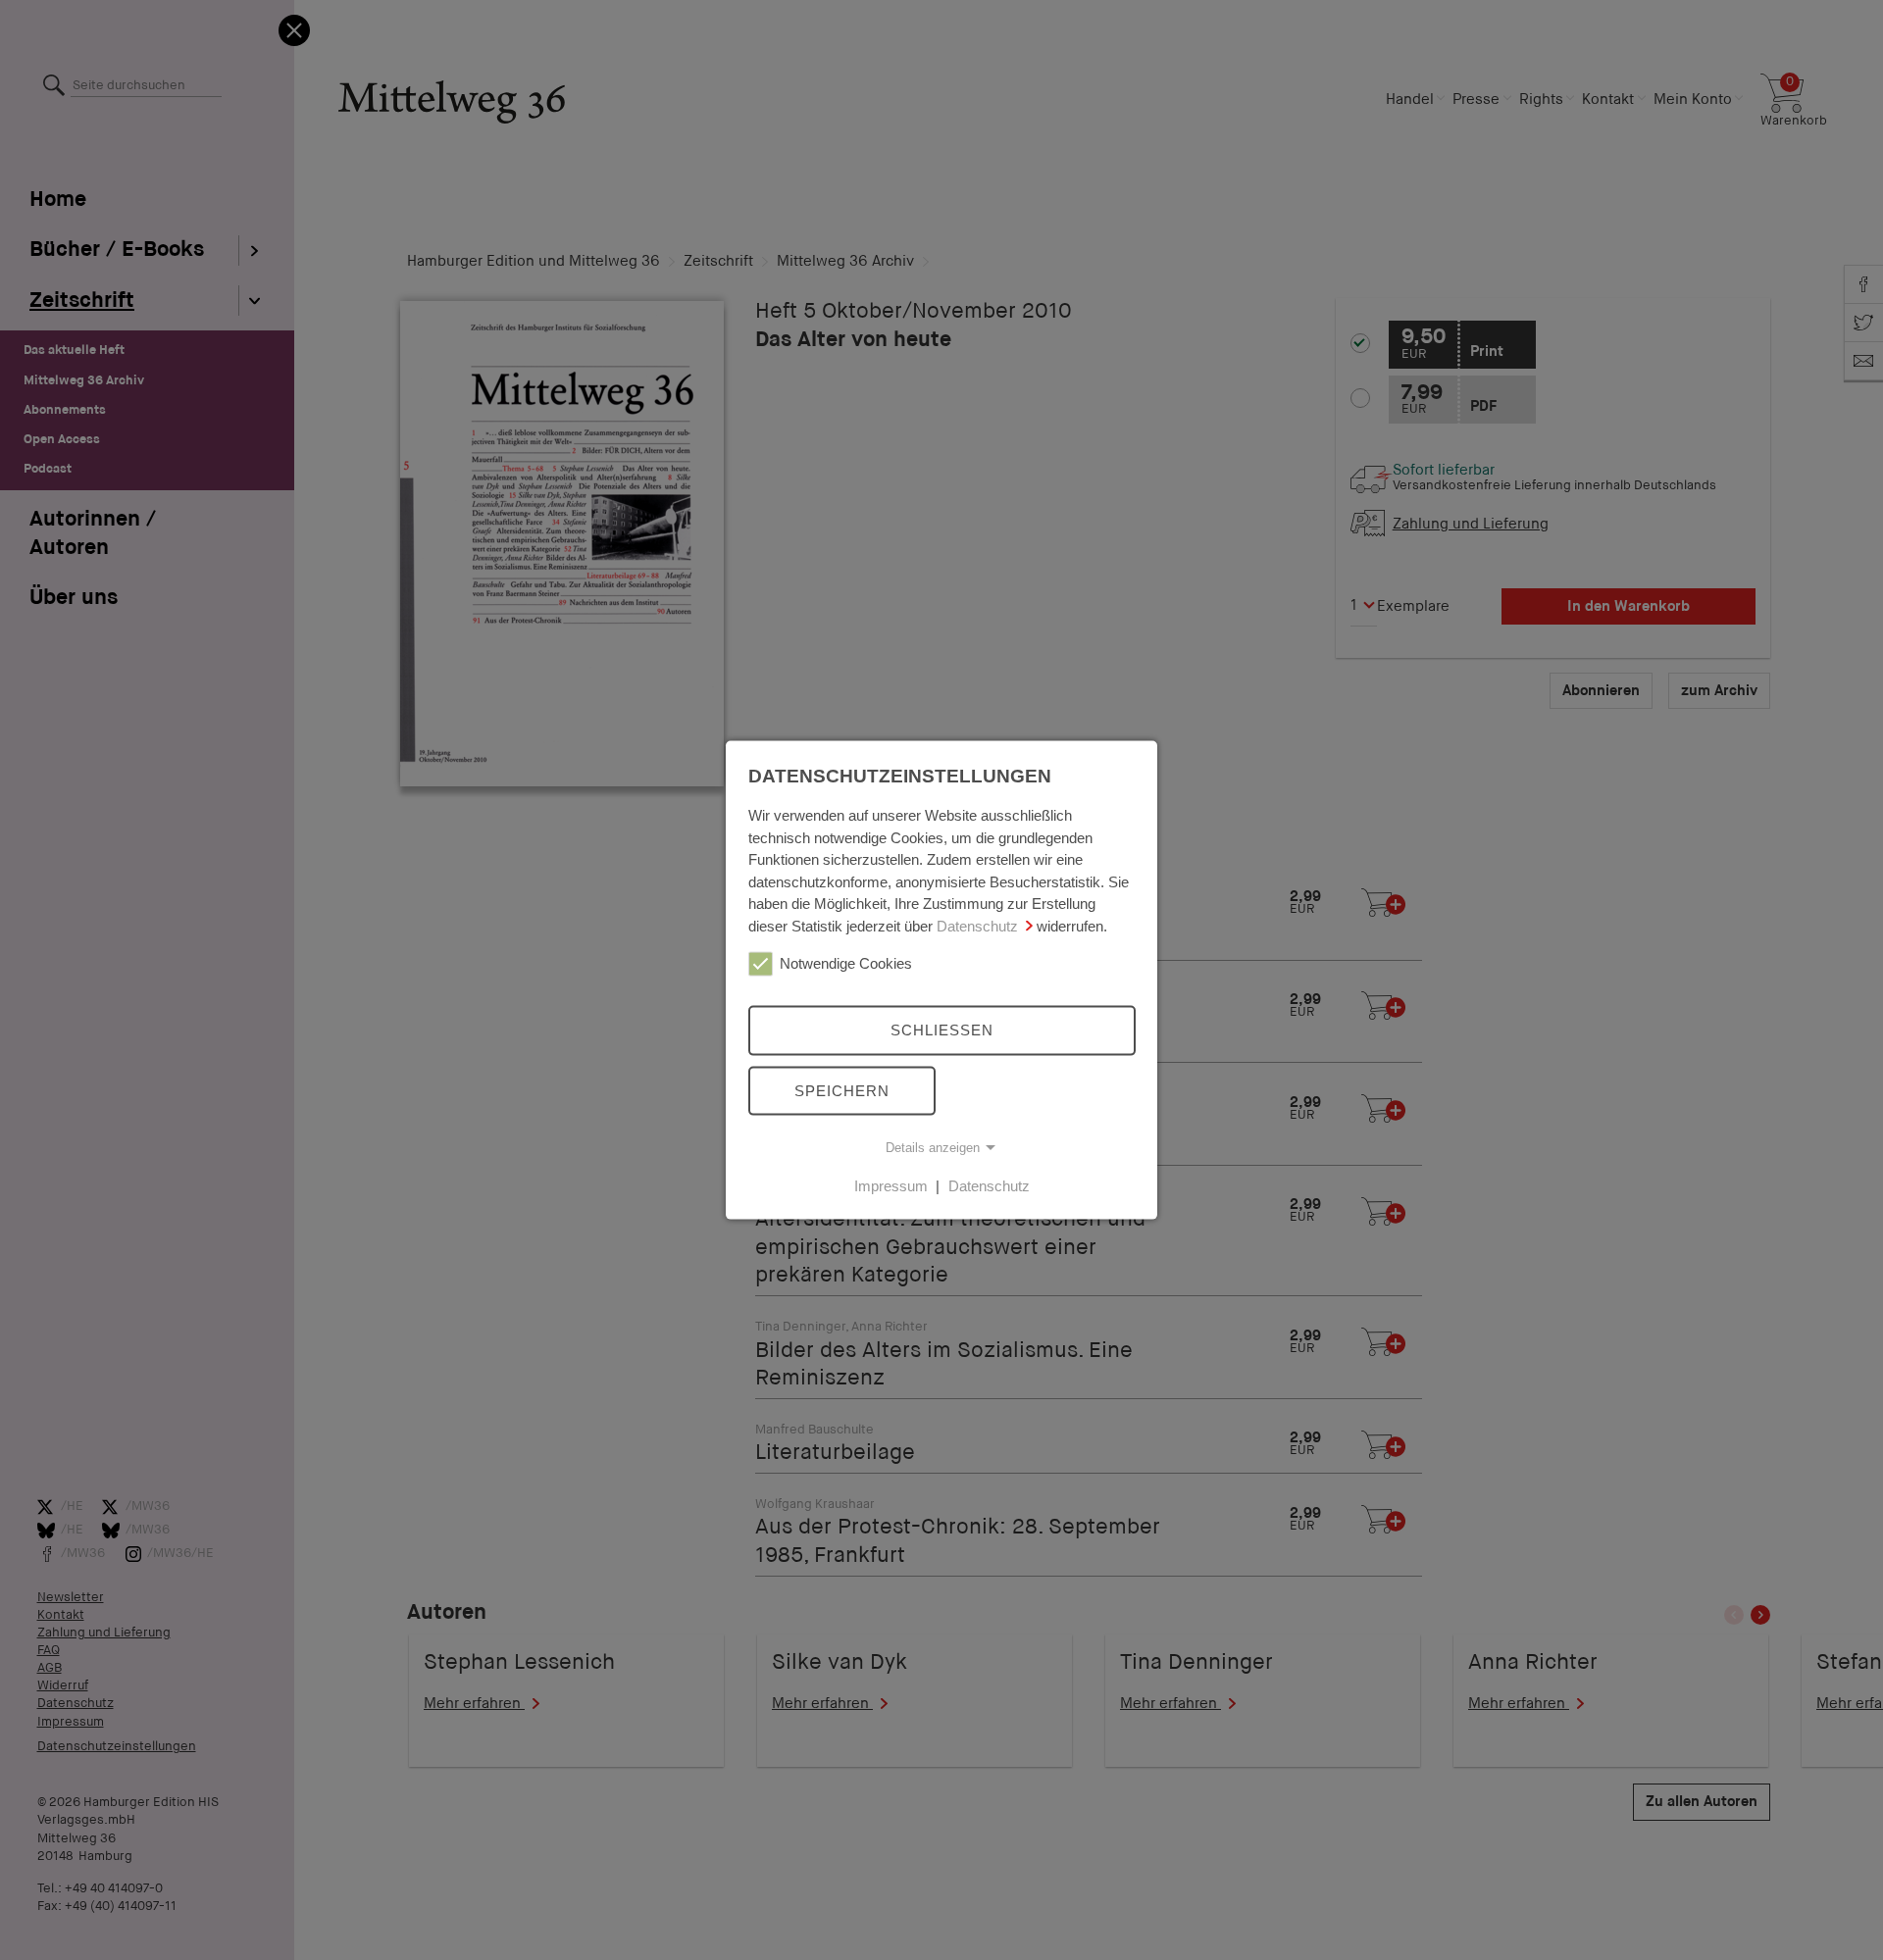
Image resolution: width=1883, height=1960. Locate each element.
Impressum (891, 1186)
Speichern (842, 1090)
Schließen (942, 1030)
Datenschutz (977, 925)
